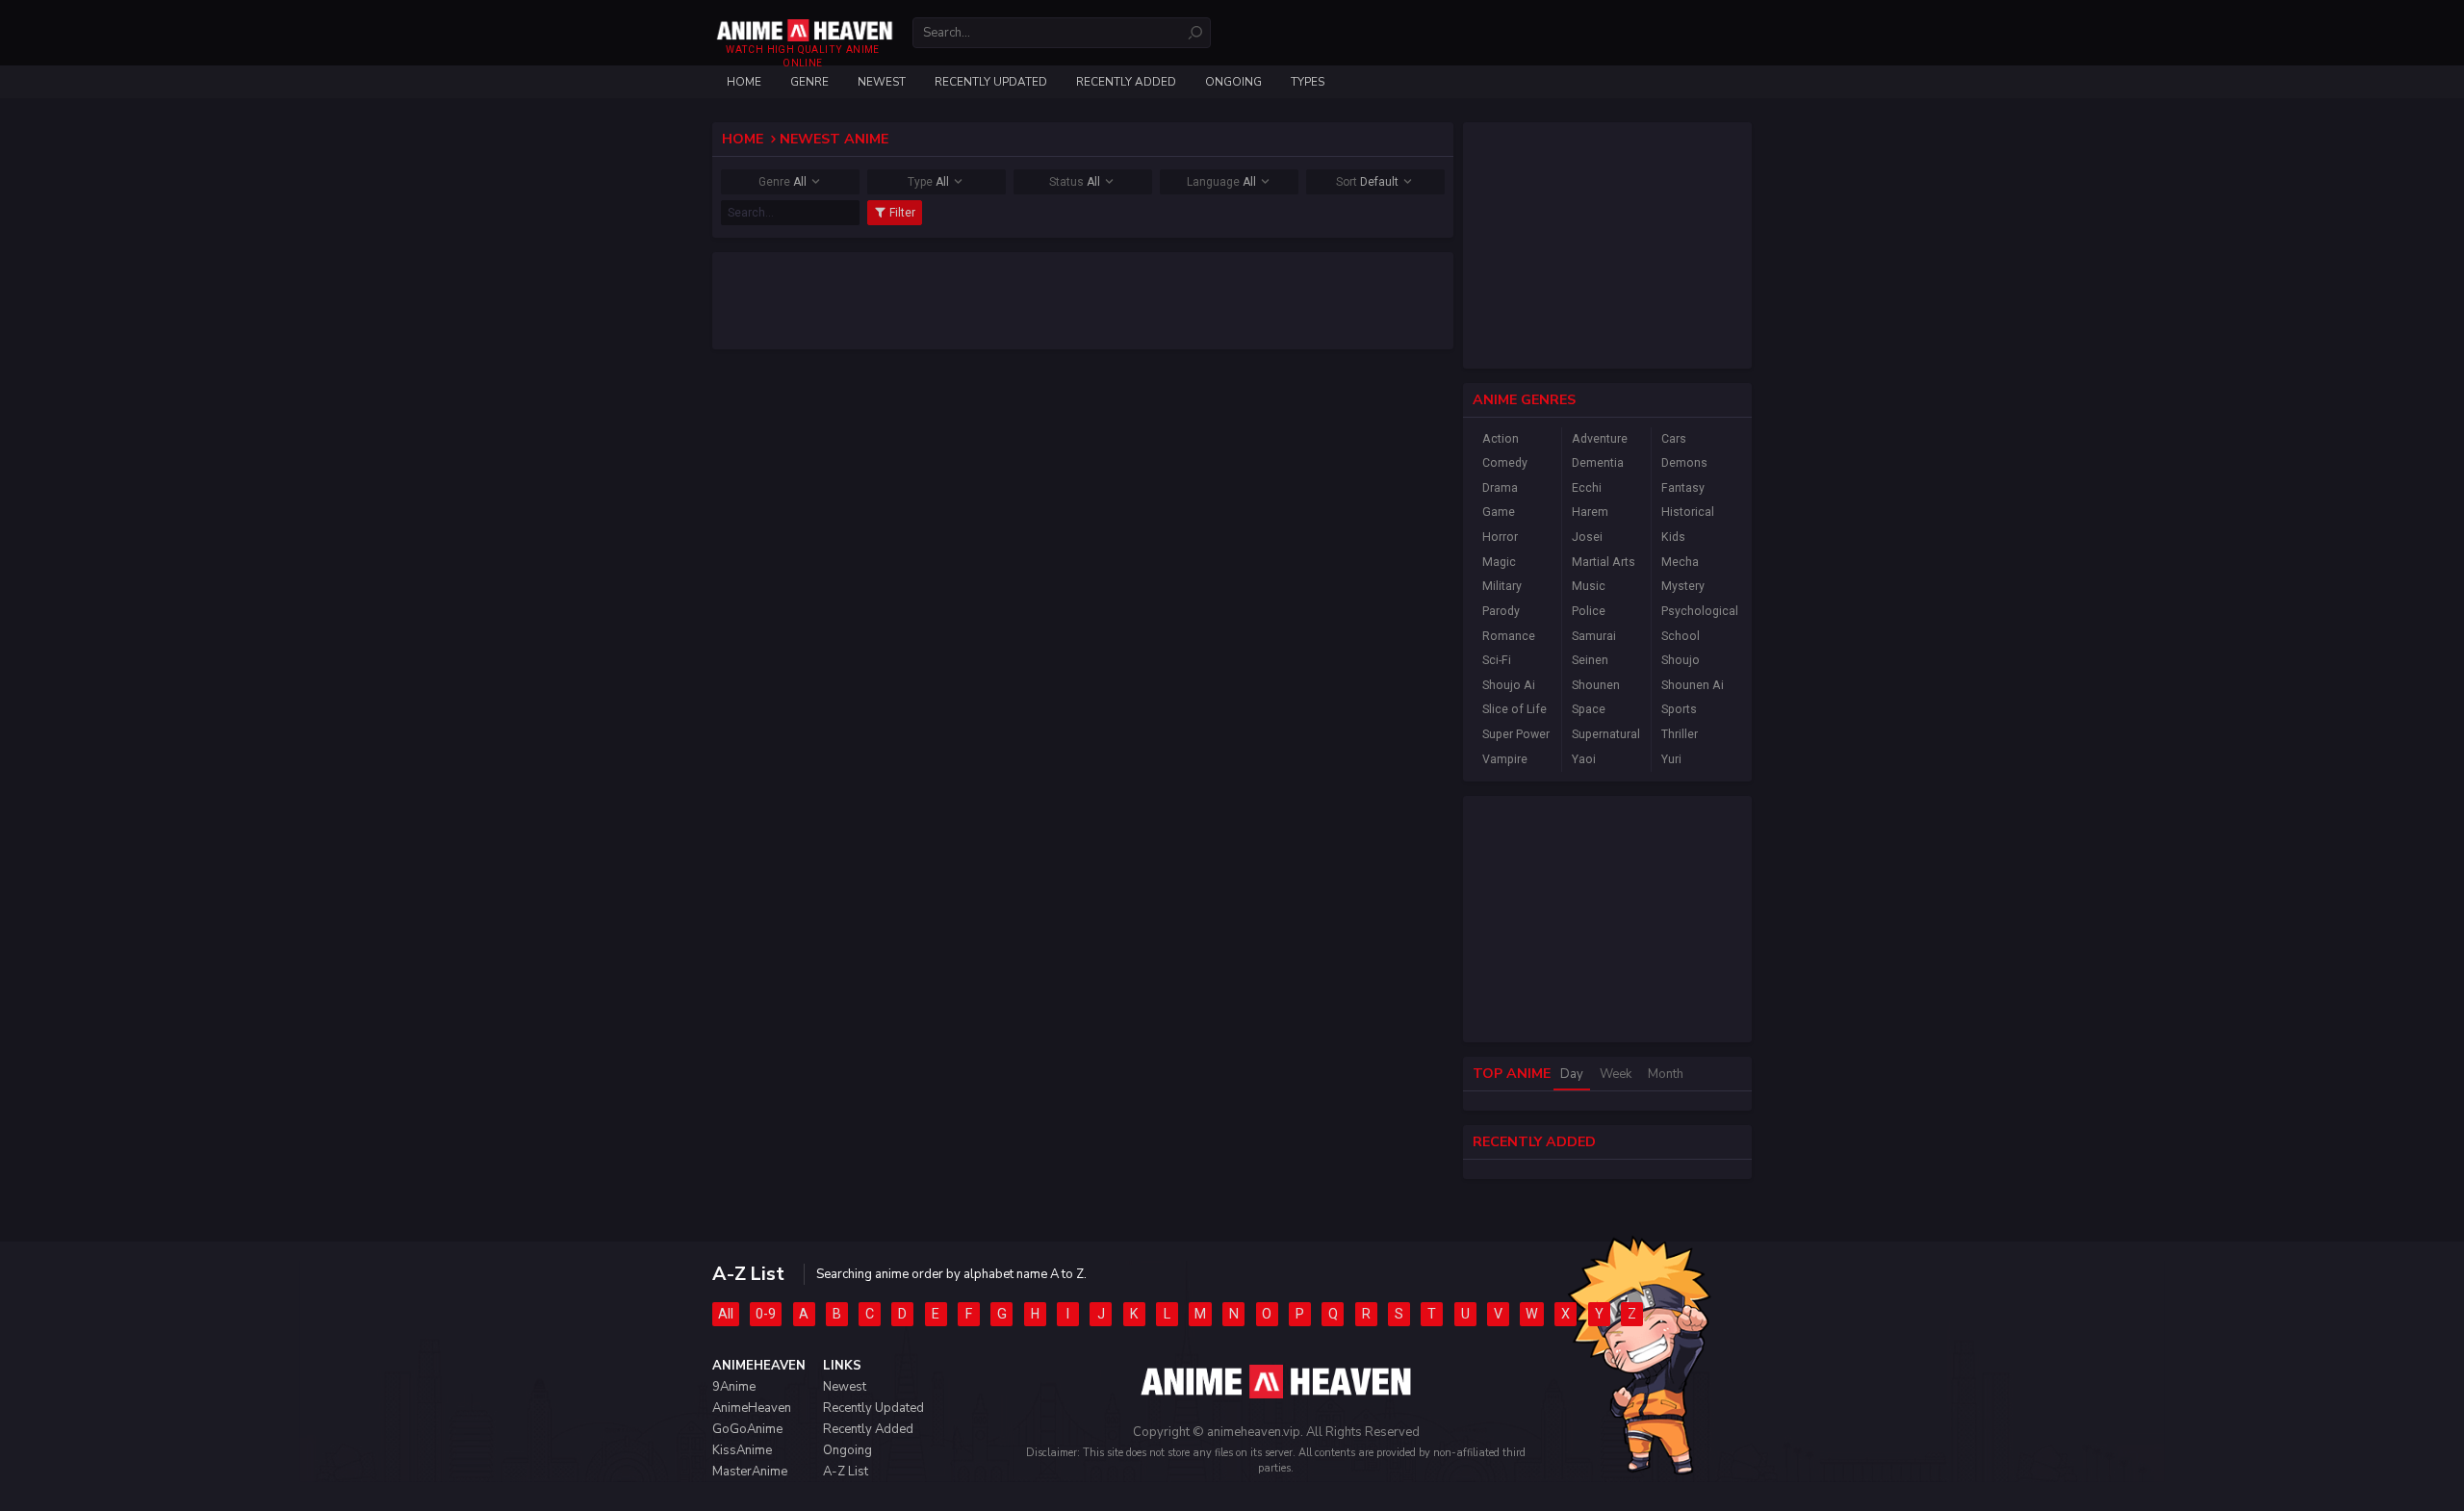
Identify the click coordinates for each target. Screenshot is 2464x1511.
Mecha (1680, 562)
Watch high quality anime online (802, 56)
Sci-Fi (1497, 660)
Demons (1684, 463)
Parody (1501, 611)
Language (1221, 182)
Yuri (1671, 759)
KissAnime (742, 1450)
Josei (1587, 537)
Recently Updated (991, 82)
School (1681, 636)
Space (1589, 709)
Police (1589, 611)
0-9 (766, 1314)
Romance (1509, 636)
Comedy (1505, 463)
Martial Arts (1604, 562)
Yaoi (1584, 759)
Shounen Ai (1693, 685)
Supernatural (1606, 734)
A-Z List (846, 1472)
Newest (882, 82)
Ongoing (1233, 82)
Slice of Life (1514, 709)
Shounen (1596, 685)
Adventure (1600, 439)
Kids (1673, 537)
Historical (1688, 512)
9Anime (734, 1387)
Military (1502, 586)
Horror (1500, 537)
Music (1589, 586)
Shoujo (1681, 660)
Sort (1367, 182)
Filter (901, 213)
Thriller (1680, 734)
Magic (1499, 562)
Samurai (1594, 636)
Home (744, 82)
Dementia (1598, 463)
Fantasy (1683, 488)
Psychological (1696, 611)
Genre (783, 182)
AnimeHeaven (752, 1408)
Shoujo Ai (1509, 685)
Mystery (1683, 586)
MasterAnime (750, 1472)
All (726, 1314)
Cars (1674, 439)
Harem (1590, 512)
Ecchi (1587, 488)
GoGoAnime (747, 1429)
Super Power (1516, 734)
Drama (1500, 488)
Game (1499, 512)
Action (1501, 439)
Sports (1679, 709)
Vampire (1505, 759)
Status (1075, 182)
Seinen (1590, 660)
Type (928, 182)
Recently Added (1126, 82)
